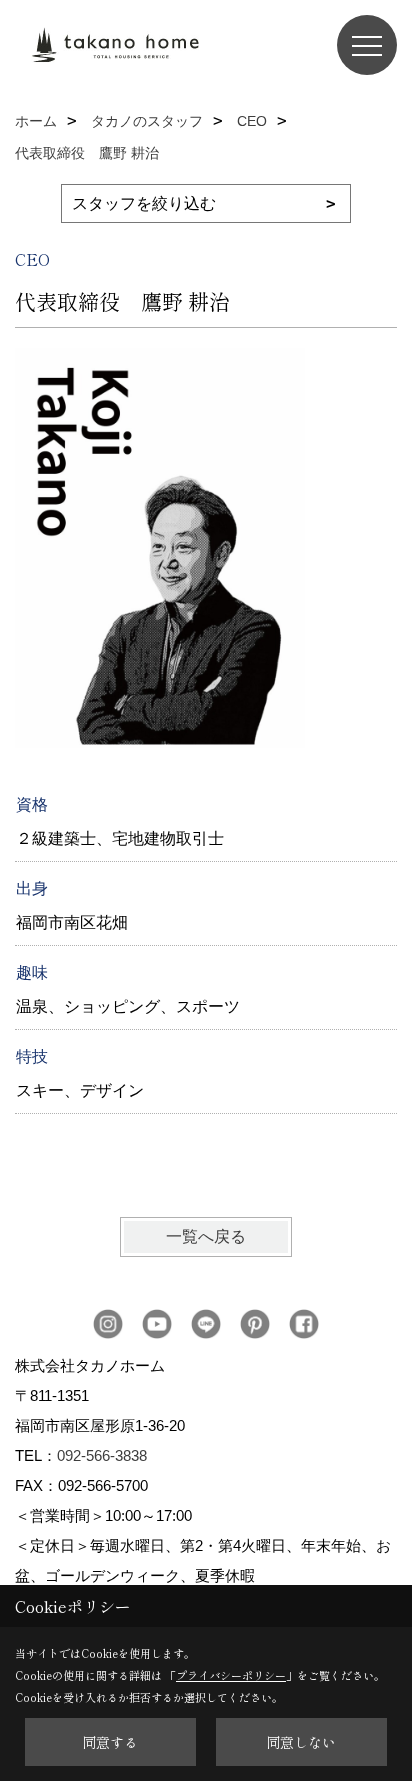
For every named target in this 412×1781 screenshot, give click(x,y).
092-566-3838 (102, 1455)
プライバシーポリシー (231, 1675)
